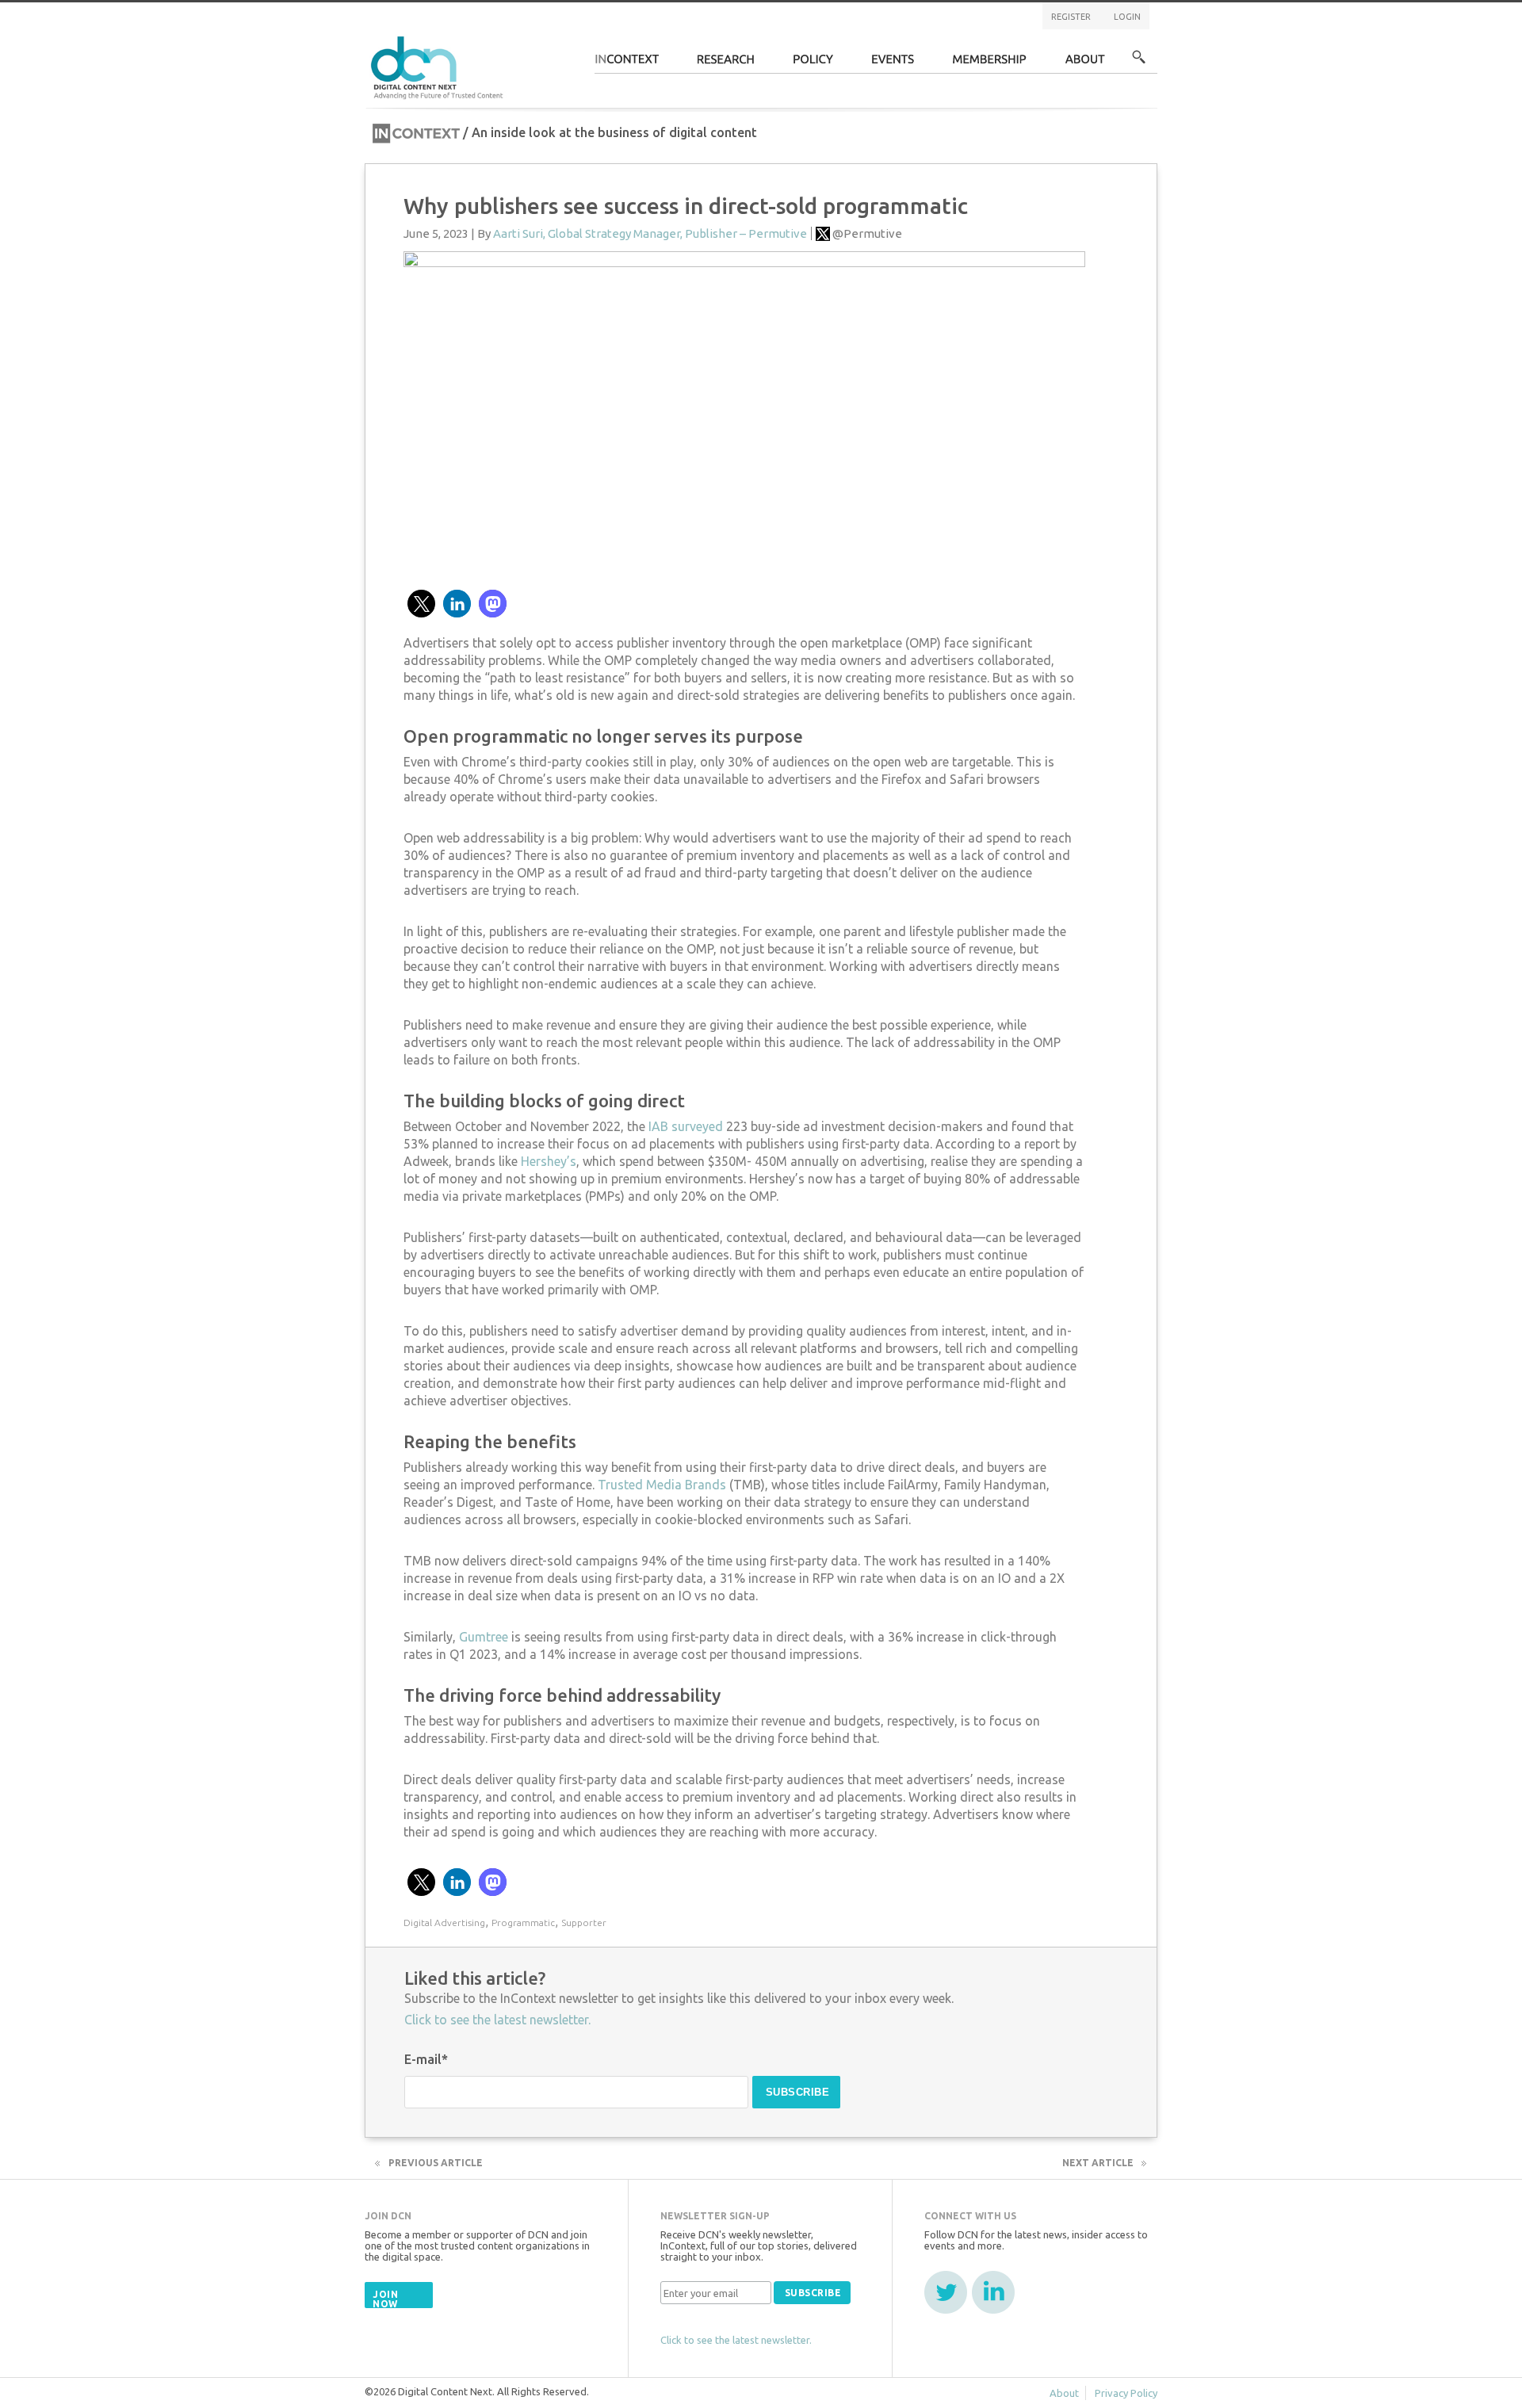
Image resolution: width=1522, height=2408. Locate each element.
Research (726, 64)
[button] (421, 604)
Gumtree (484, 1637)
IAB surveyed (686, 1126)
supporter (584, 1923)
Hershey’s (549, 1161)
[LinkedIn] (993, 2292)
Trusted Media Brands (662, 1485)
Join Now (385, 2299)
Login (1127, 17)
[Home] (439, 65)
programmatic (523, 1923)
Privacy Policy (1126, 2393)
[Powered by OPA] (526, 38)
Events (893, 64)
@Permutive (867, 233)
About (1085, 64)
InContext (627, 64)
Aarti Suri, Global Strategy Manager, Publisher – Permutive (650, 233)
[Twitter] (946, 2292)
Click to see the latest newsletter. (497, 2020)
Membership (990, 64)
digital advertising (444, 1923)
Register (1071, 17)
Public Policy (813, 64)
